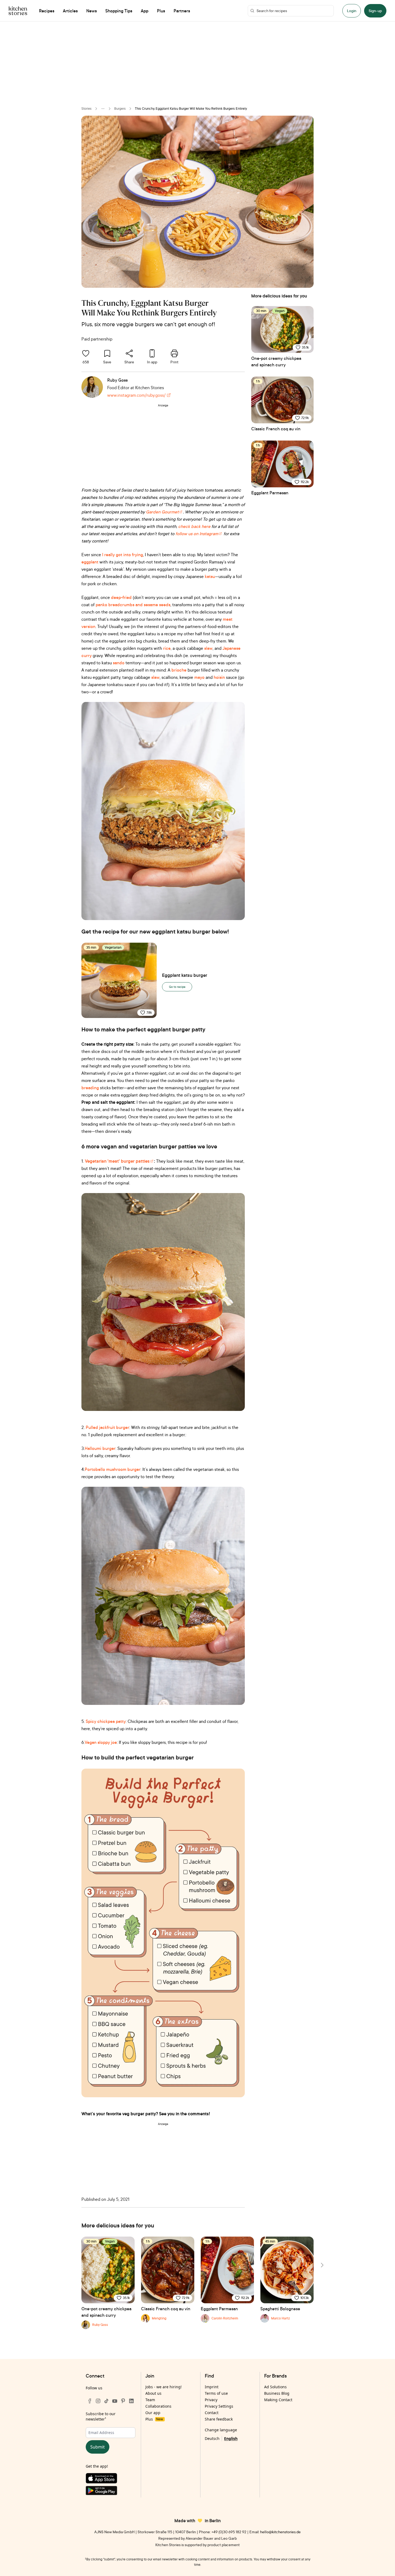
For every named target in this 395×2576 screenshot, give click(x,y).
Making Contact (278, 2400)
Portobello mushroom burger (113, 1469)
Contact (212, 2413)
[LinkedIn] (131, 2401)
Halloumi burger (100, 1448)
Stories (87, 109)
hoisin (219, 677)
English (231, 2438)
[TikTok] (106, 2401)
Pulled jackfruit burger (107, 1427)
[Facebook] (90, 2401)
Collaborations (158, 2406)
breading (90, 1088)
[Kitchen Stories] (18, 11)
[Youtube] (115, 2401)
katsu (210, 576)
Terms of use (216, 2393)
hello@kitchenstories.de (280, 2532)
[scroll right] (322, 2265)
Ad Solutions (275, 2387)
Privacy (211, 2400)
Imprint (212, 2387)
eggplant (90, 562)
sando (118, 663)
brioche (179, 670)
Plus (154, 2419)
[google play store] (111, 2492)
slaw (208, 648)
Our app (153, 2413)
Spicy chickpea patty (106, 1721)
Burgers (120, 109)
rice (167, 648)
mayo (199, 677)
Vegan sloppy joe (101, 1742)
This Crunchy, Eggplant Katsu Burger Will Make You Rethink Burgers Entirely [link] (191, 109)
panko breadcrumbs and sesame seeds (133, 605)
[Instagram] (98, 2401)
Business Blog (277, 2393)
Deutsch (212, 2438)
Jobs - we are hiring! (164, 2387)
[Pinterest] (123, 2401)
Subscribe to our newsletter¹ (101, 2416)
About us (153, 2393)
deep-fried (121, 597)
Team (150, 2400)
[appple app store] (111, 2479)
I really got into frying (123, 555)
